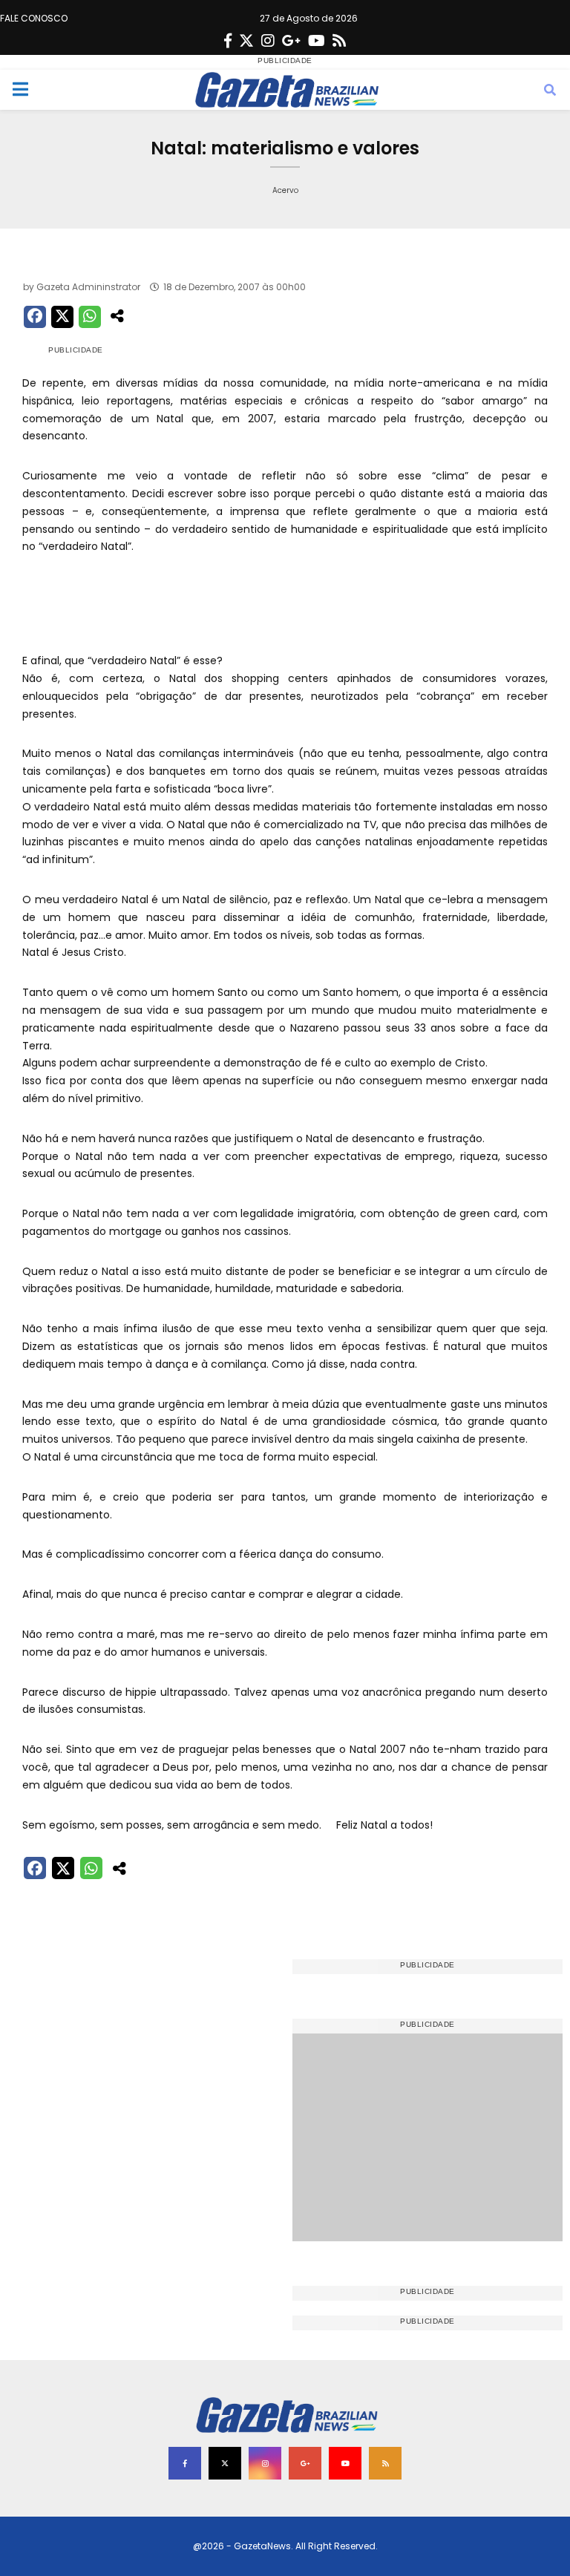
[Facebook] (228, 41)
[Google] (291, 41)
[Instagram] (268, 41)
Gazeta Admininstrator (88, 287)
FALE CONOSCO (34, 18)
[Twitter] (246, 41)
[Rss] (339, 41)
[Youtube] (317, 41)
